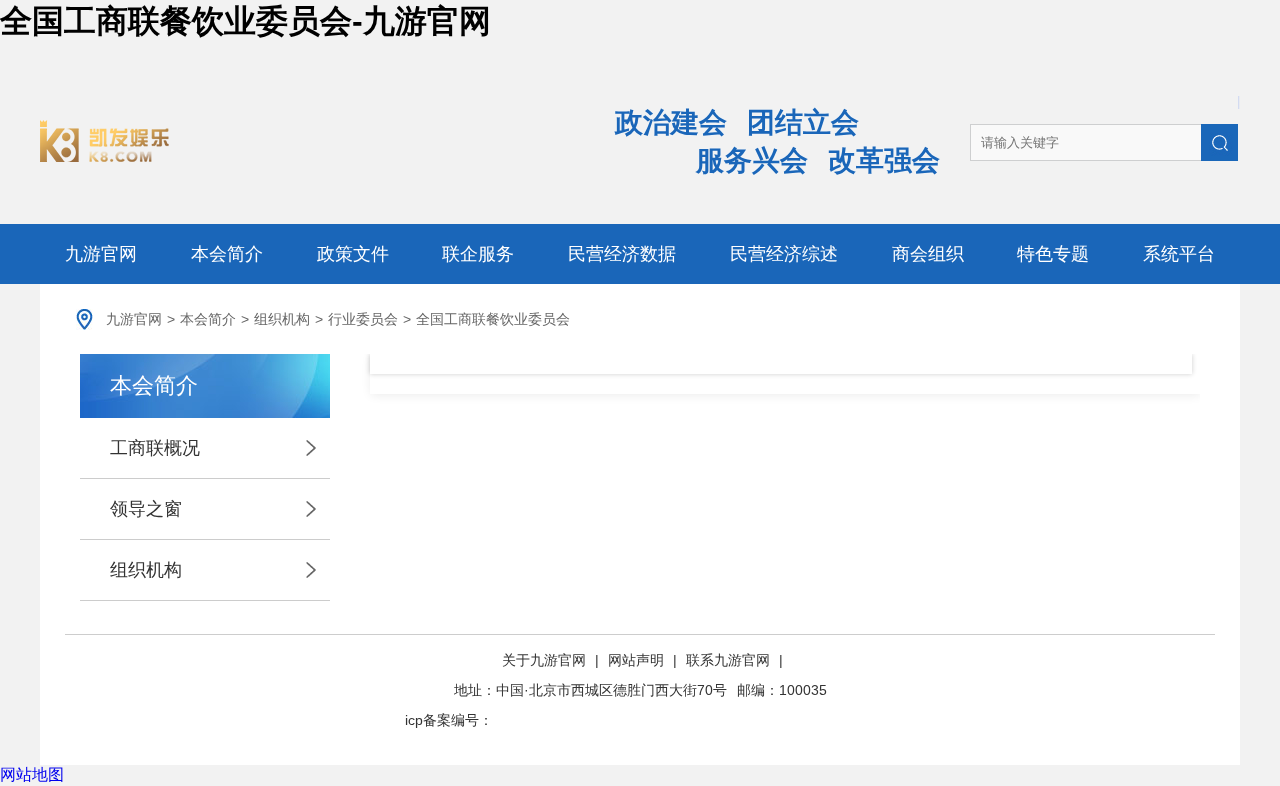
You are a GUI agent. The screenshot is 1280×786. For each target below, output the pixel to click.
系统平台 (1179, 254)
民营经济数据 (622, 254)
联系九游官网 (728, 660)
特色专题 (1053, 254)
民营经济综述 (784, 254)
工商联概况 (155, 448)
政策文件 (353, 254)
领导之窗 (146, 509)
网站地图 (32, 774)
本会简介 (227, 254)
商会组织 (928, 254)
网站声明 (636, 660)
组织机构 (282, 319)
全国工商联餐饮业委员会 (493, 319)
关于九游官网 (546, 660)
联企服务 (478, 254)
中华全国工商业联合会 (292, 141)
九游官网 (101, 254)
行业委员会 (363, 319)
